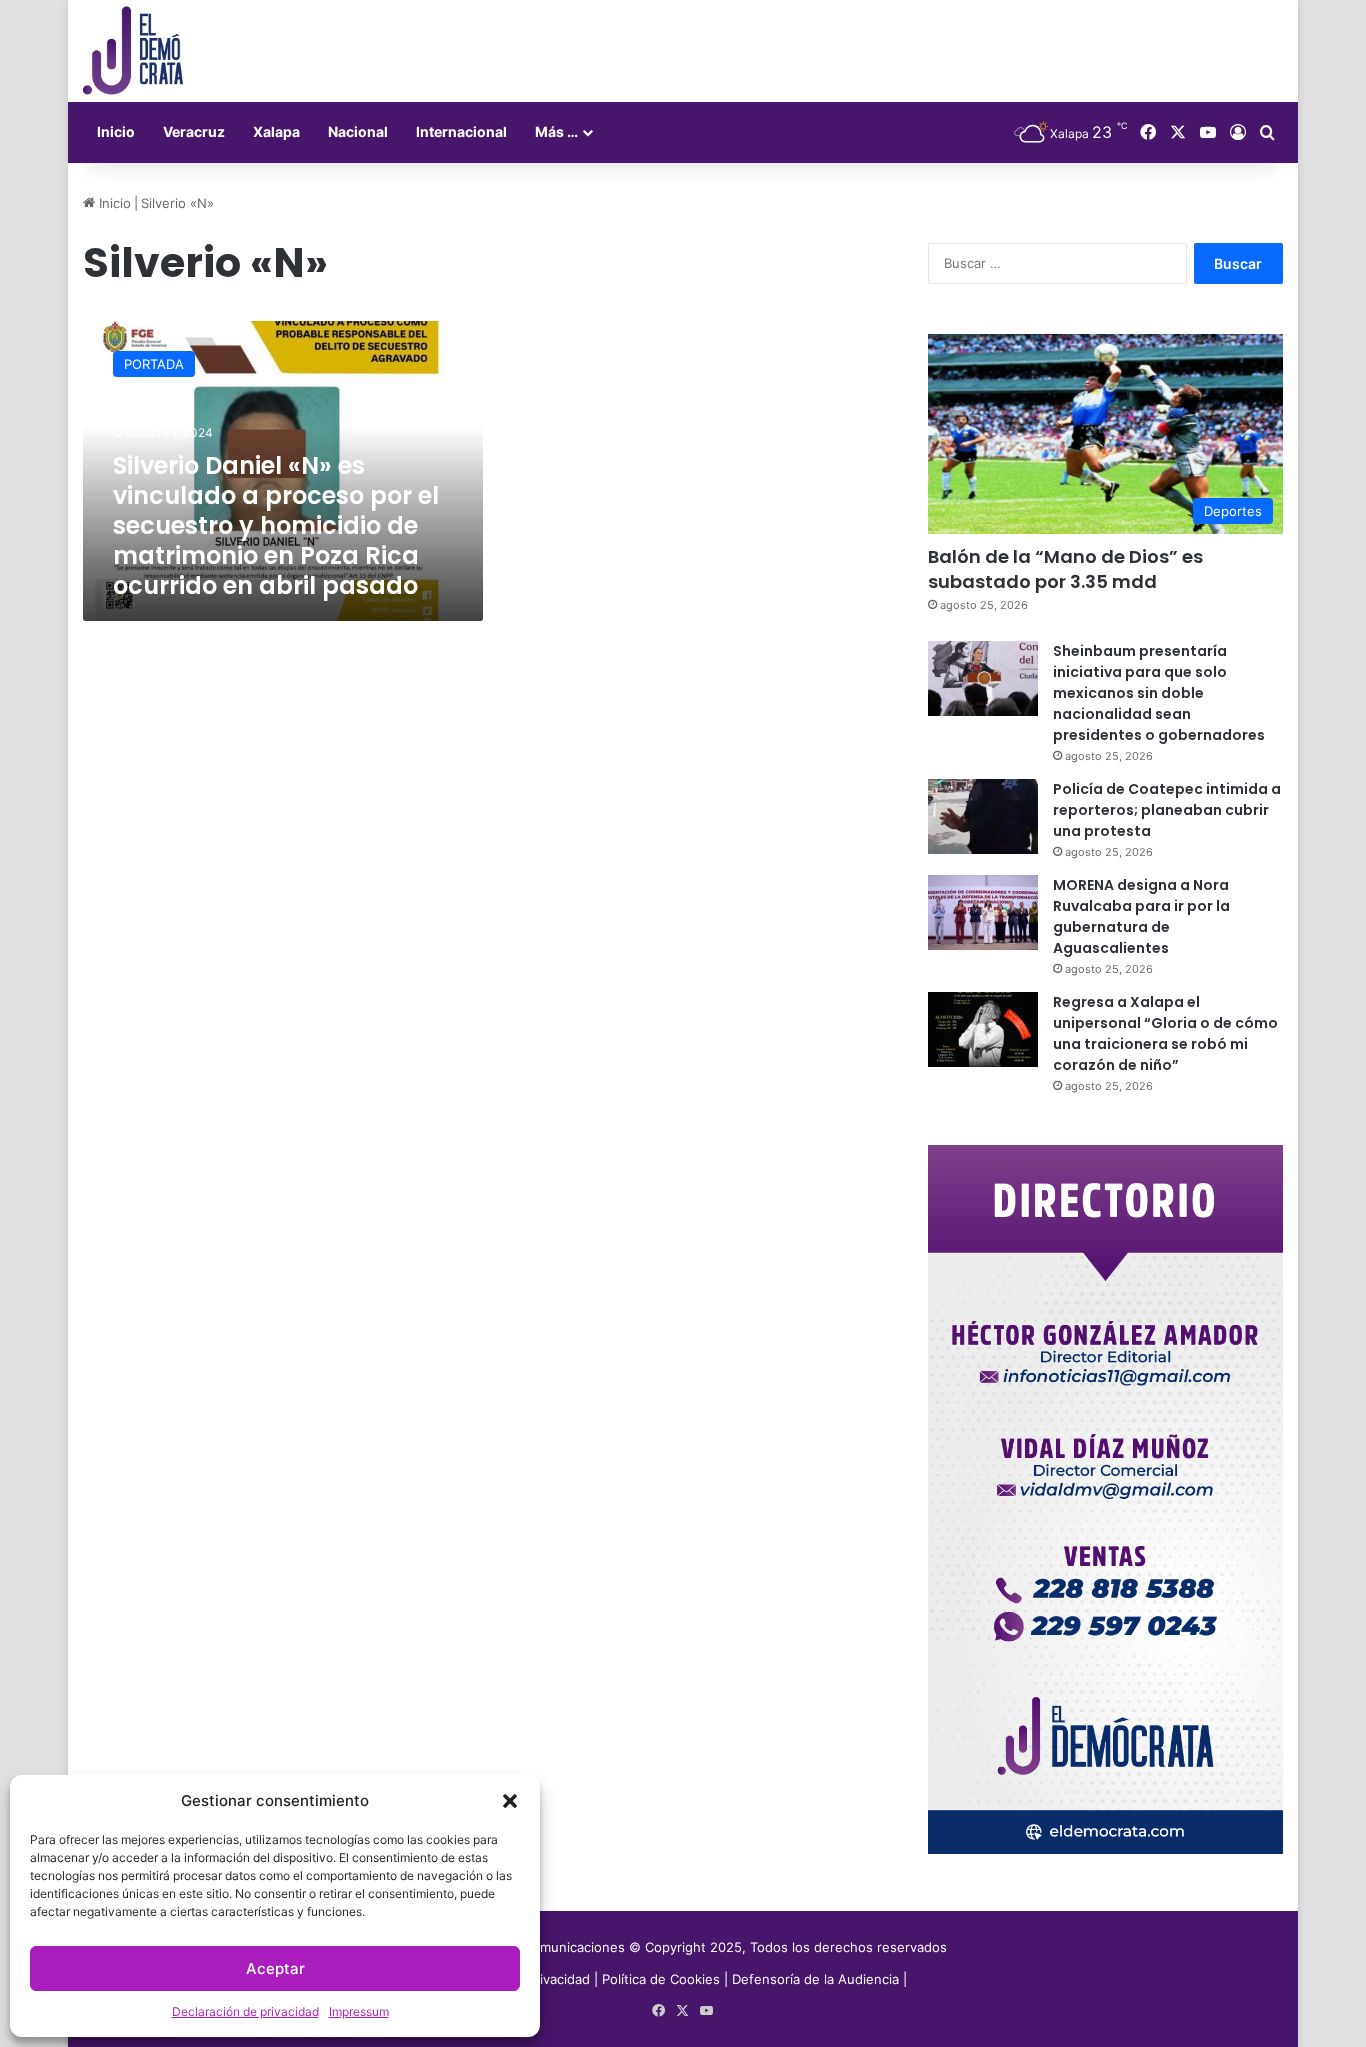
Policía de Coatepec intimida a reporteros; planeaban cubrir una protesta (1167, 810)
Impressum (359, 2011)
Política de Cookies (661, 1979)
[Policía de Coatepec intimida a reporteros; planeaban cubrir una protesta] (983, 816)
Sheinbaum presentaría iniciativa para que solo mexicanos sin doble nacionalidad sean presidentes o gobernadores (1159, 693)
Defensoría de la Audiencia (815, 1979)
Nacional (358, 131)
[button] (510, 1801)
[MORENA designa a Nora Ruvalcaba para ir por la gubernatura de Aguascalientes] (983, 912)
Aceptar (275, 1968)
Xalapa (276, 131)
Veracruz (194, 131)
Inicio (116, 131)
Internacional (461, 131)
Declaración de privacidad (245, 2011)
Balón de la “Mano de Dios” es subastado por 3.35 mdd (1065, 569)
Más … (556, 131)
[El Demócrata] (133, 51)
